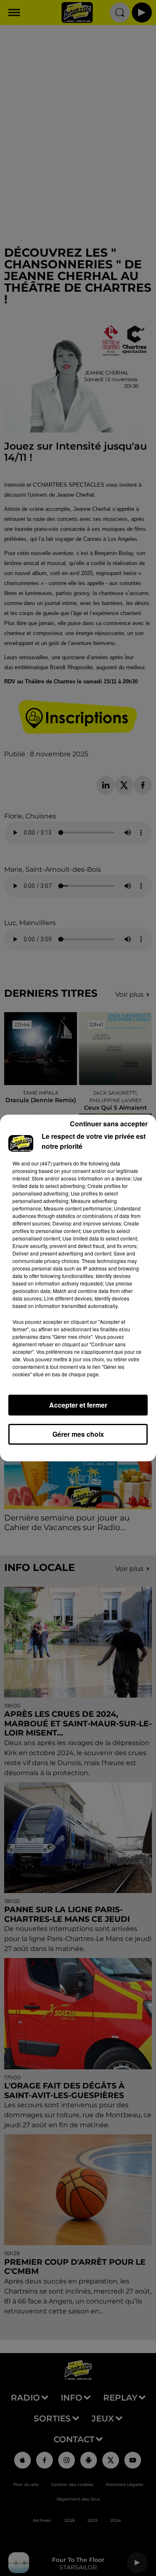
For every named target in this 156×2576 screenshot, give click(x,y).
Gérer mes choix (78, 1434)
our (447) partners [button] (52, 1163)
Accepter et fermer (78, 1405)
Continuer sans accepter (109, 1124)
